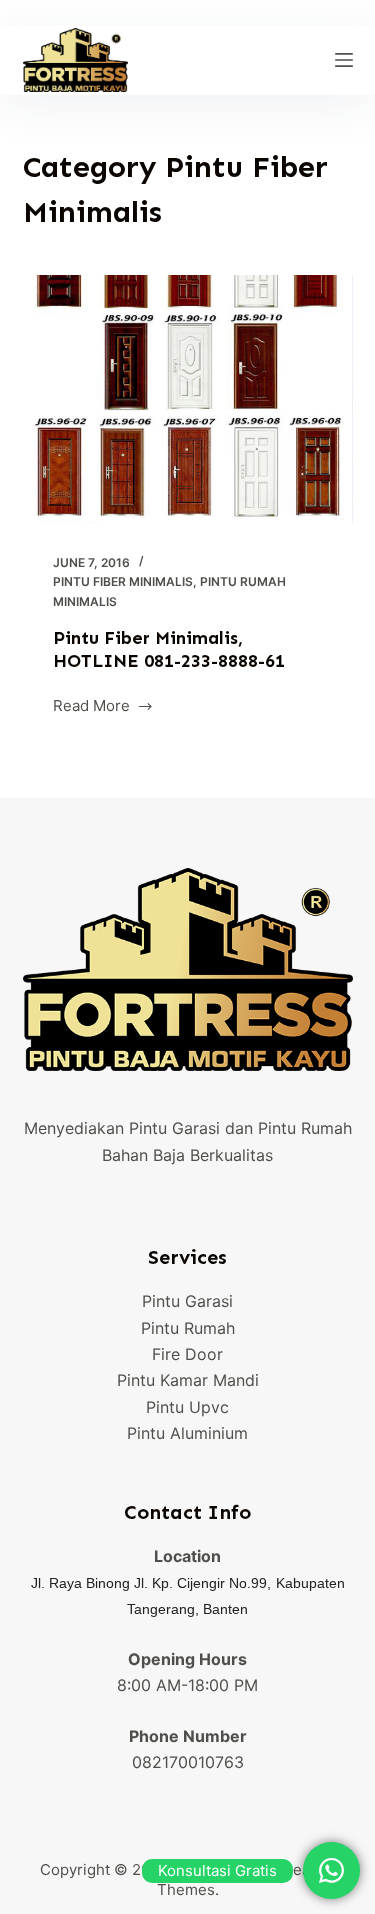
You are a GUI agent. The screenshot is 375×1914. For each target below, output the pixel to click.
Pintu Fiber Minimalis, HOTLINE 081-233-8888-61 (169, 649)
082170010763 (188, 1762)
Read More (91, 707)
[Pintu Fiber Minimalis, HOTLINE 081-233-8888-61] (188, 399)
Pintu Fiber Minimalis (123, 581)
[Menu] (344, 60)
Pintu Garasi (187, 1301)
